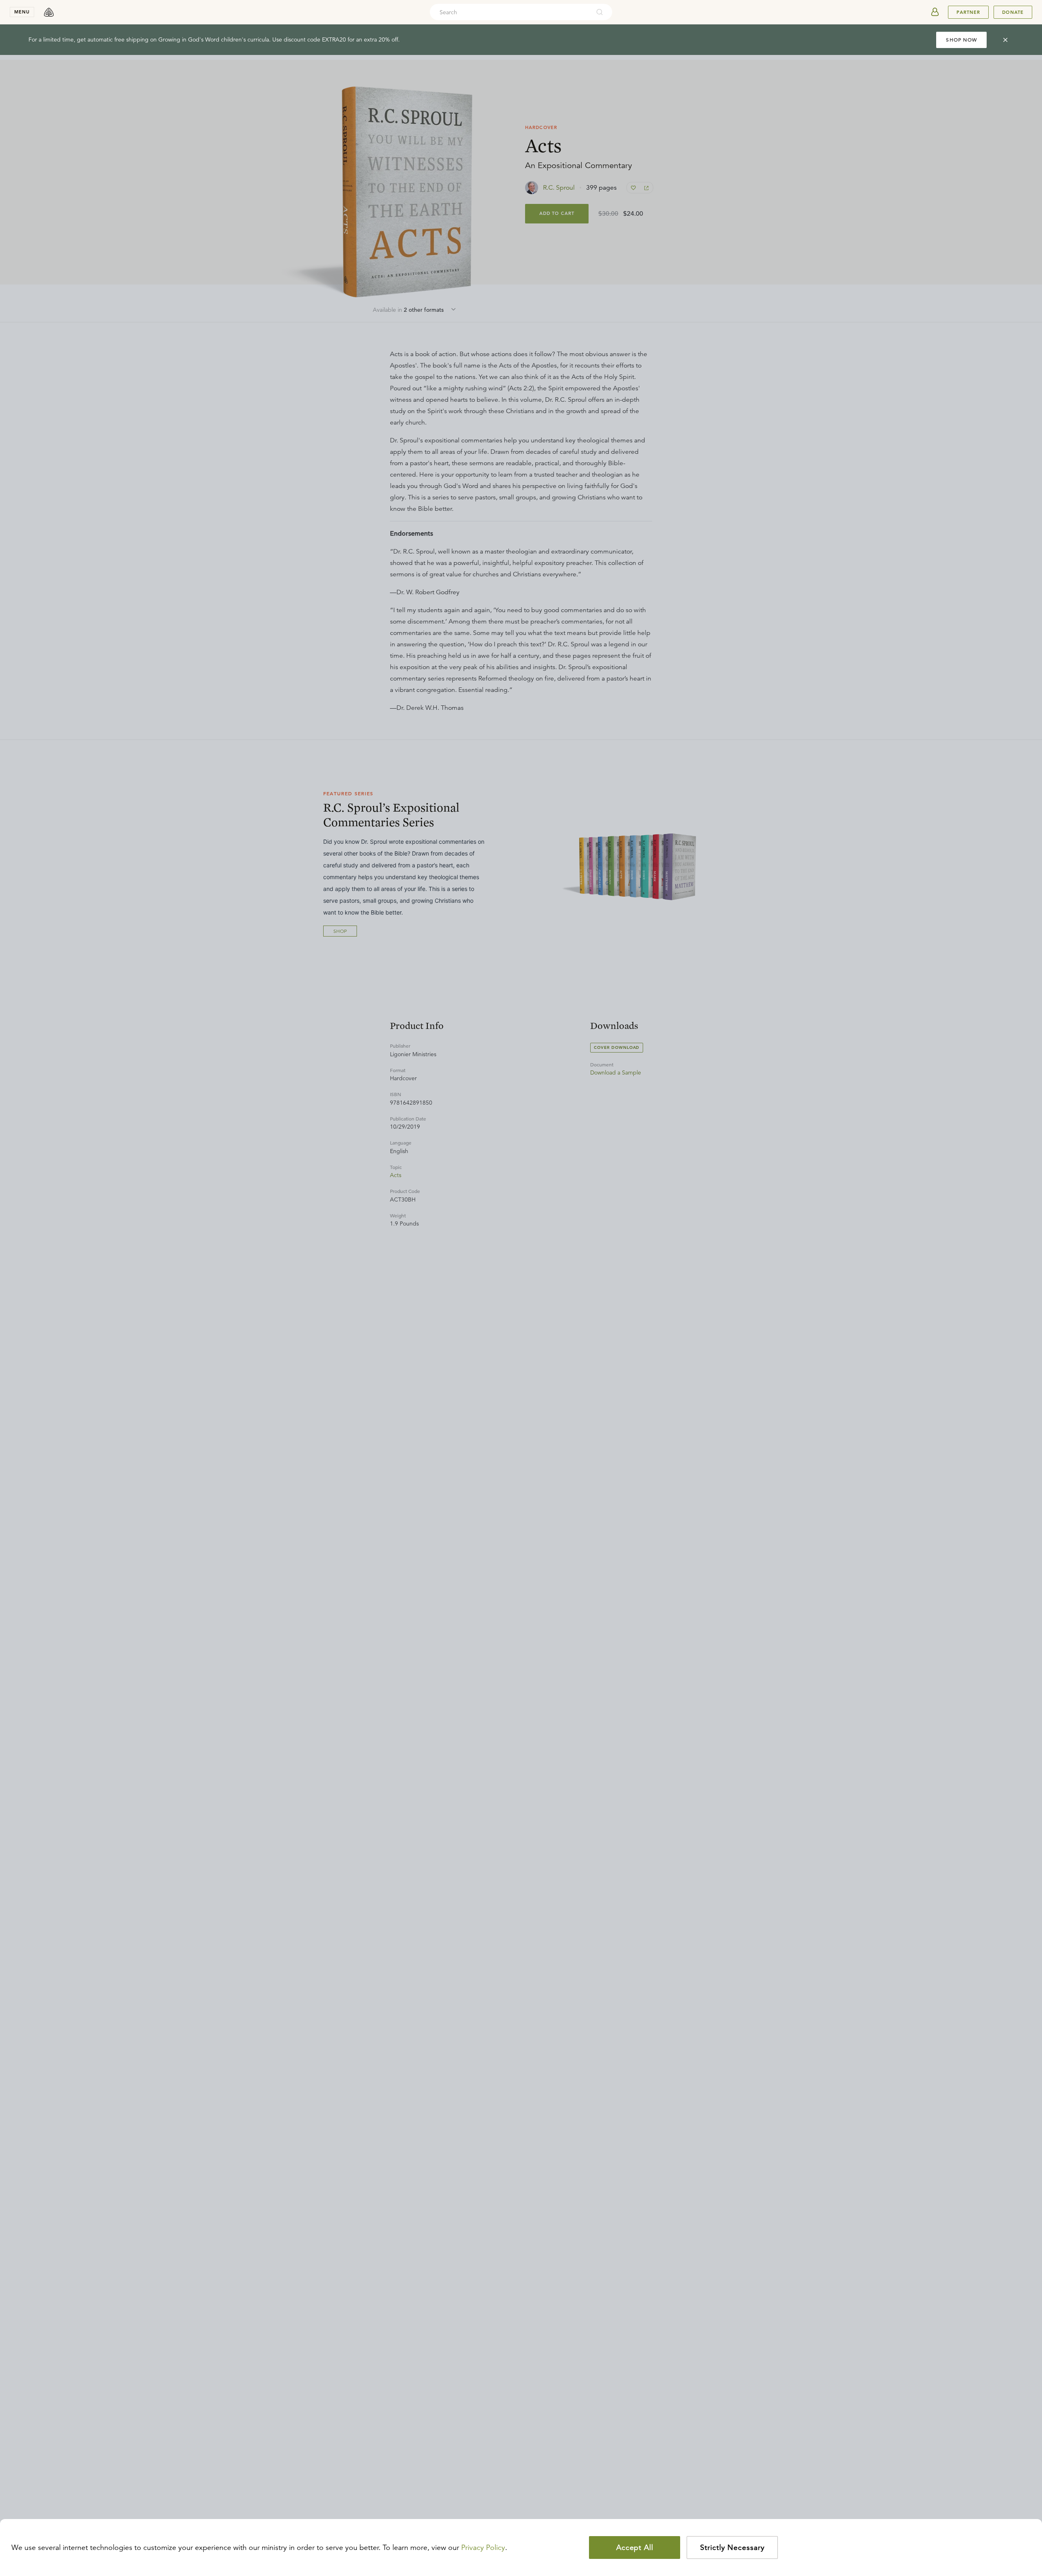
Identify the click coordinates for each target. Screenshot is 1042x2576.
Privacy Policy (483, 2548)
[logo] (49, 12)
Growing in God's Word (189, 39)
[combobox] (510, 12)
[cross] (1005, 40)
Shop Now (961, 40)
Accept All (635, 2548)
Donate (1013, 12)
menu (22, 12)
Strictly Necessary (732, 2548)
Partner (968, 12)
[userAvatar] (935, 12)
